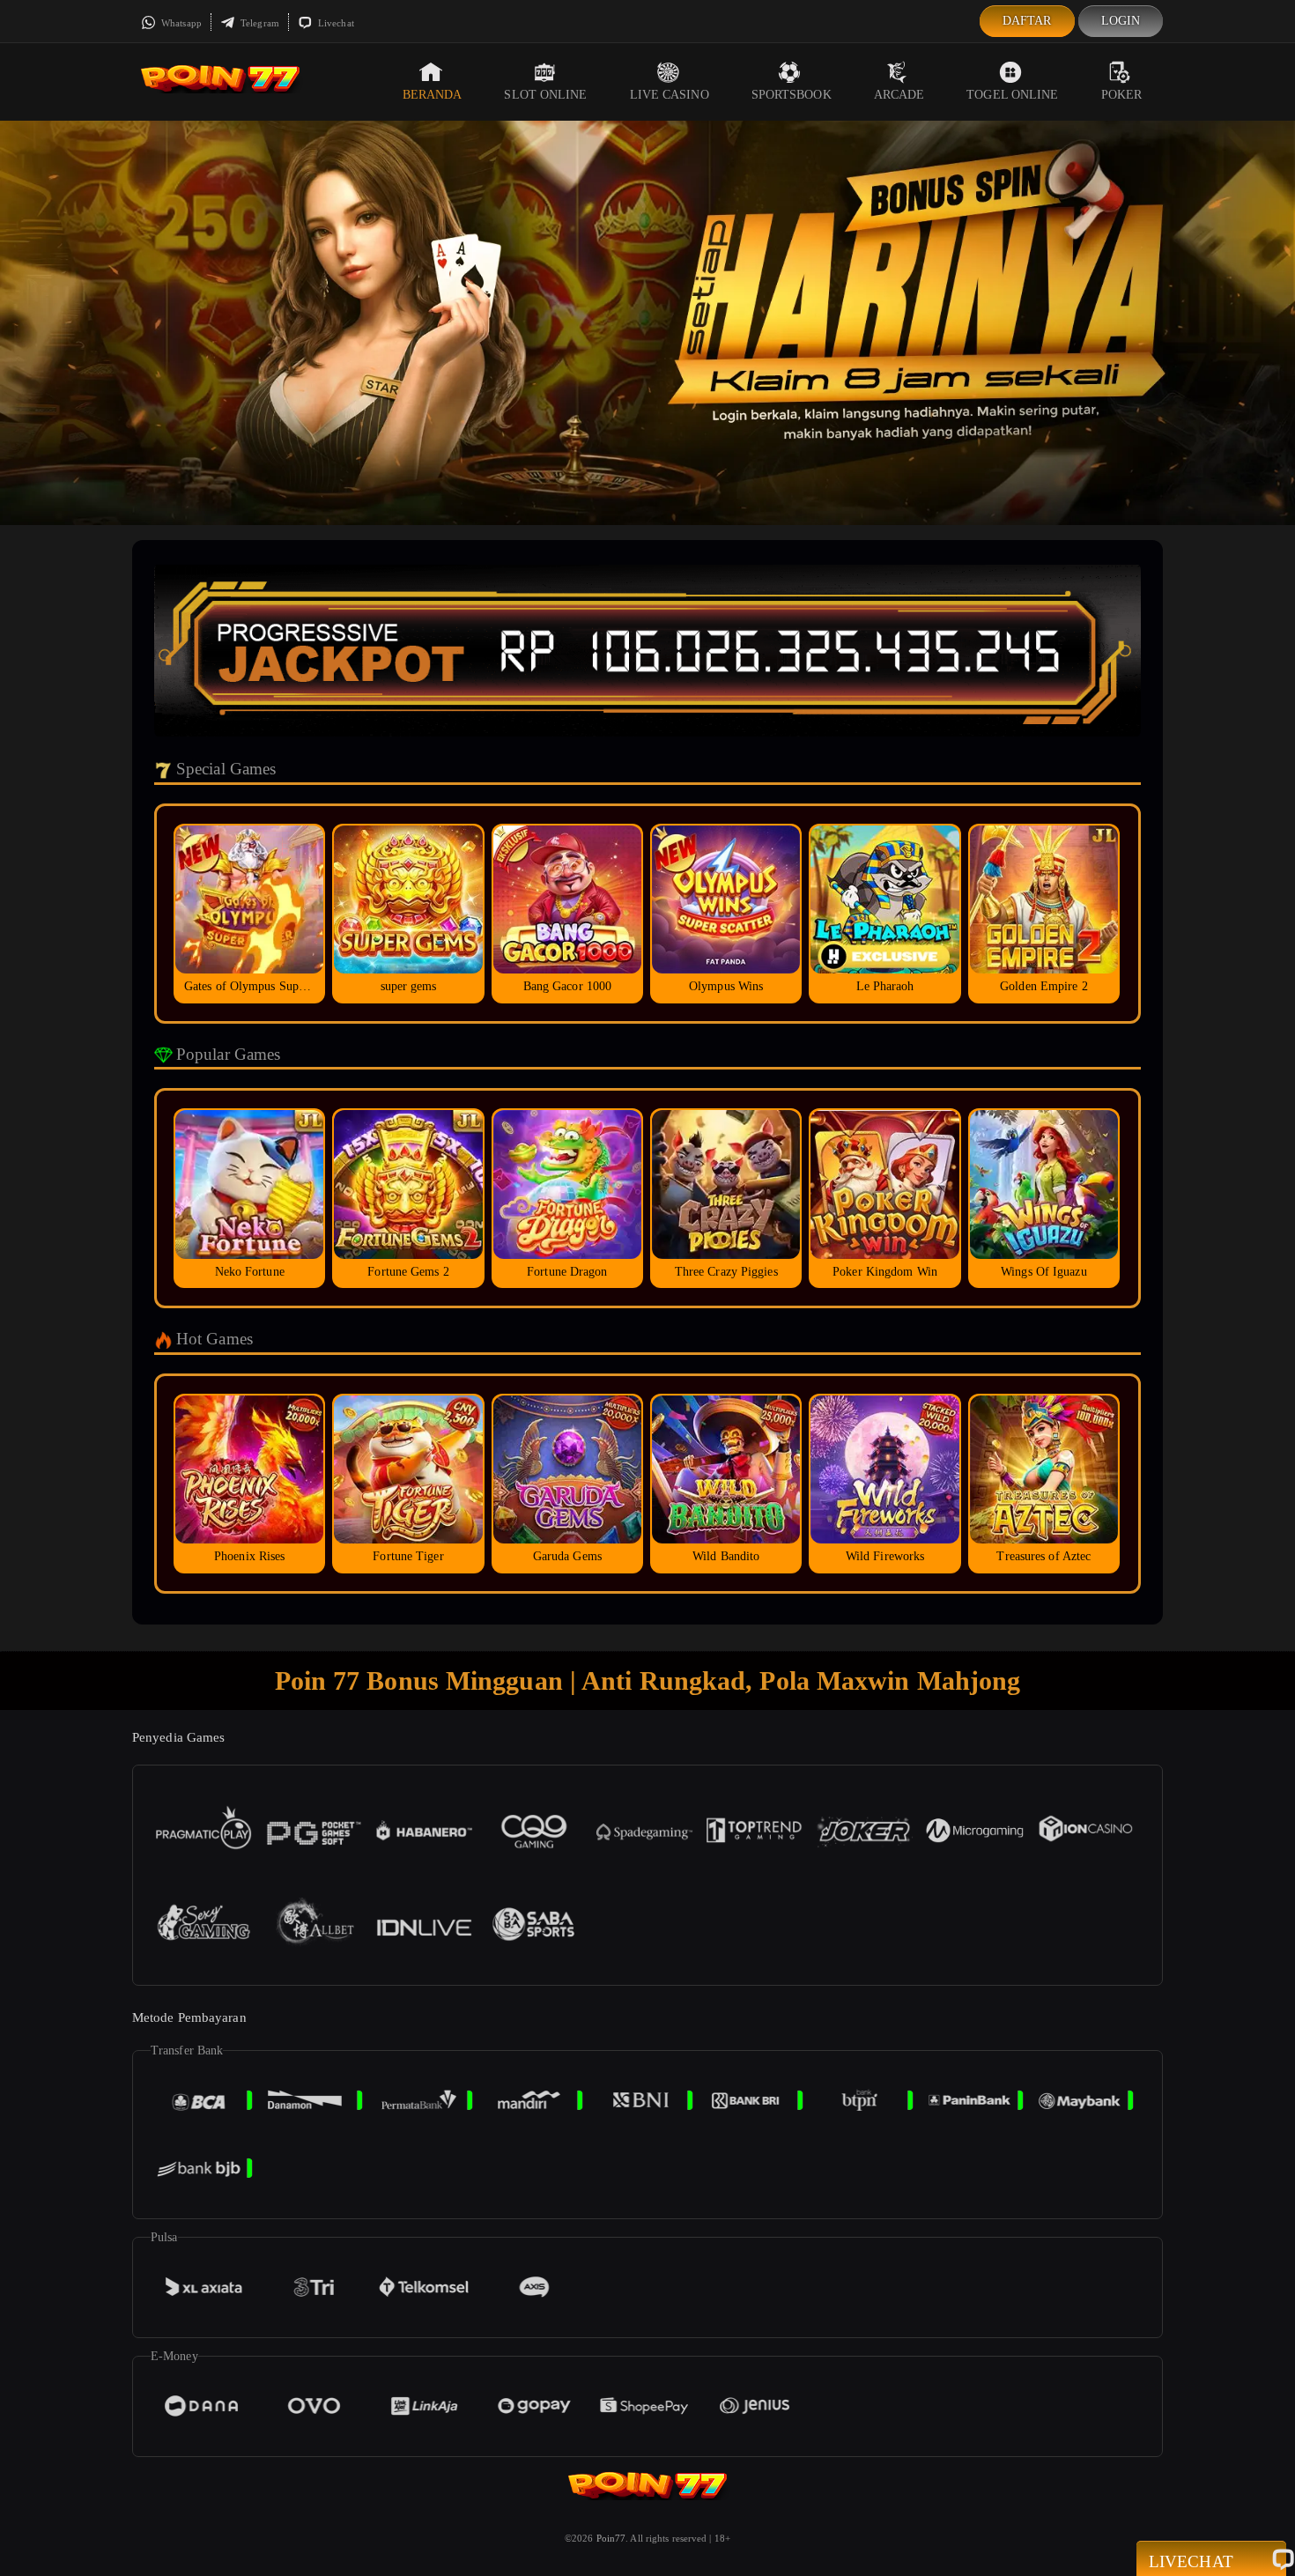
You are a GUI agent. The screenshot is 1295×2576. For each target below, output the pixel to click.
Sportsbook (792, 95)
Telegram (259, 23)
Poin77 (611, 2538)
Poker (1122, 95)
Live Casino (670, 95)
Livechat (335, 23)
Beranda (433, 95)
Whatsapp (180, 23)
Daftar (1027, 21)
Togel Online (1012, 95)
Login (1121, 21)
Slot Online (545, 95)
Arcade (899, 95)
